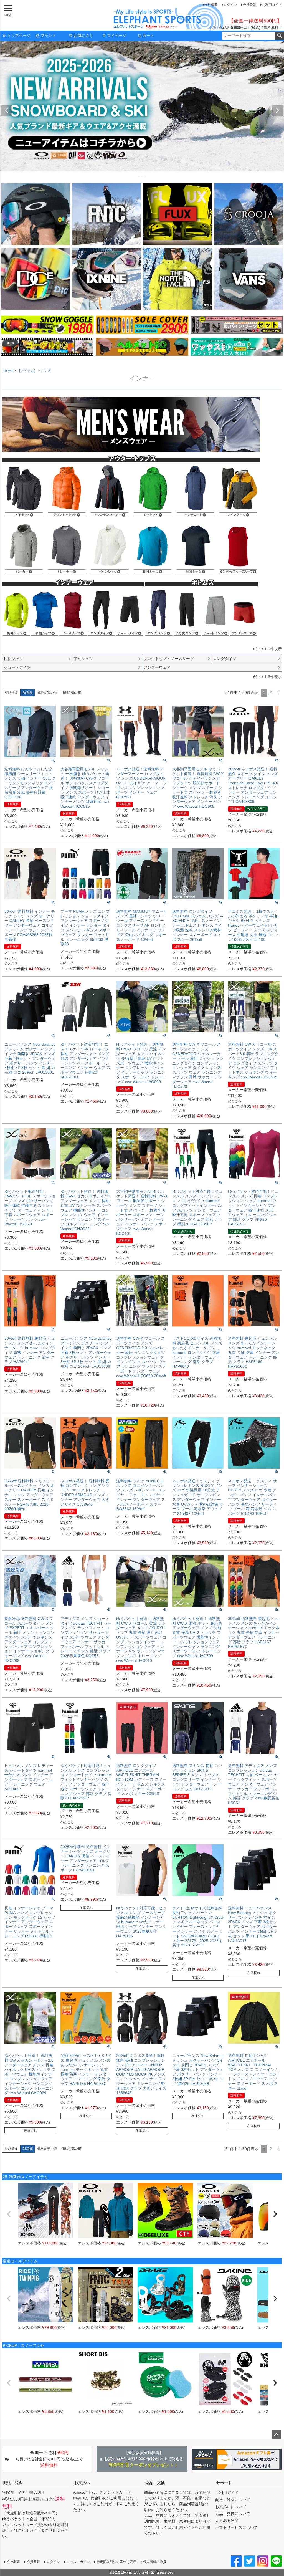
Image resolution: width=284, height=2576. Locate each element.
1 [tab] (138, 176)
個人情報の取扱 (155, 2562)
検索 (279, 36)
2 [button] (271, 692)
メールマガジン (78, 2562)
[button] (278, 693)
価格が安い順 (47, 692)
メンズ (46, 371)
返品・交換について (233, 2514)
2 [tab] (142, 176)
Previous (7, 110)
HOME (9, 371)
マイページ (117, 36)
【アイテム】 (27, 371)
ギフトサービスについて (237, 2527)
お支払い (82, 2483)
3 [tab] (146, 176)
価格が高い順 (72, 692)
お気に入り (83, 36)
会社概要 (211, 5)
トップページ (19, 36)
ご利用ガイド (272, 5)
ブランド (48, 36)
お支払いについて (231, 2507)
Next (277, 110)
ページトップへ (276, 2435)
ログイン (230, 5)
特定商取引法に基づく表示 (116, 2562)
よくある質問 (227, 2521)
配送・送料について (233, 2500)
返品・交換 (155, 2483)
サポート (224, 2483)
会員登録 (249, 5)
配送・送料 (13, 2483)
